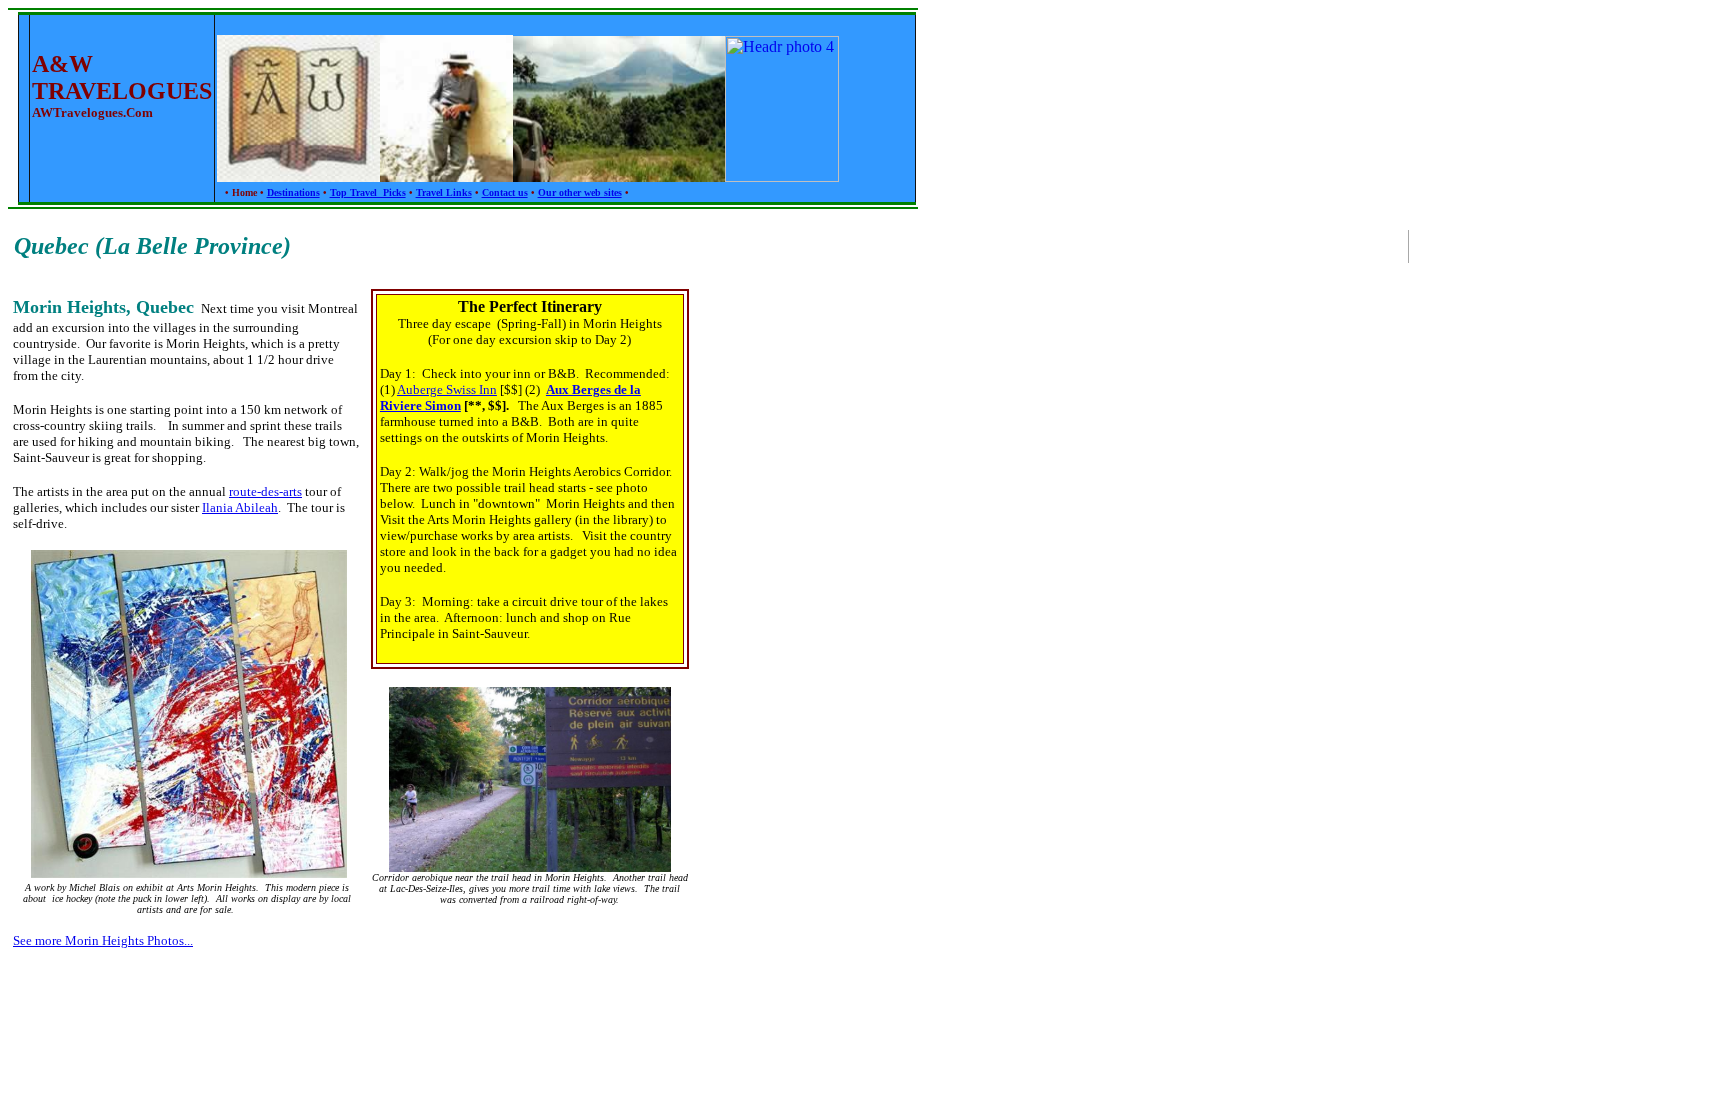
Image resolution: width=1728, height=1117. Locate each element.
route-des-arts (265, 491)
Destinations (293, 192)
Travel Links (444, 192)
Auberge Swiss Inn (447, 389)
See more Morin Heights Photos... (103, 940)
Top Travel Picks (368, 192)
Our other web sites (580, 192)
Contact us (505, 192)
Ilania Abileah (240, 507)
